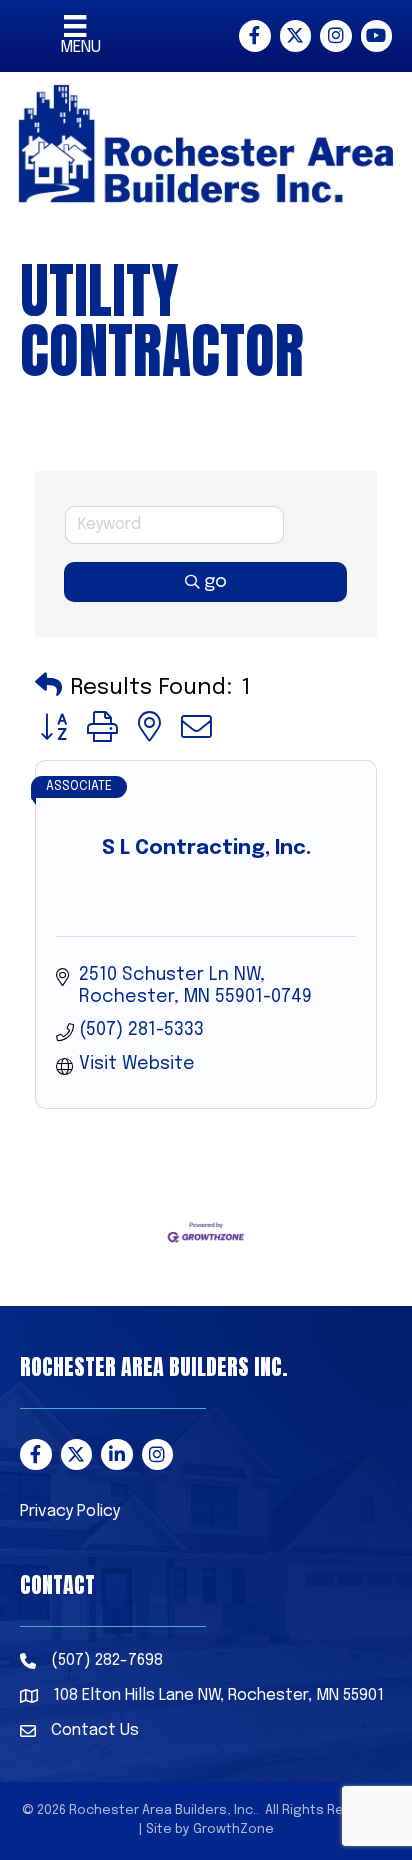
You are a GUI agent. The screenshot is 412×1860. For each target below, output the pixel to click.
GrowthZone (233, 1829)
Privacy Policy (70, 1511)
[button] (48, 687)
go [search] (215, 582)
